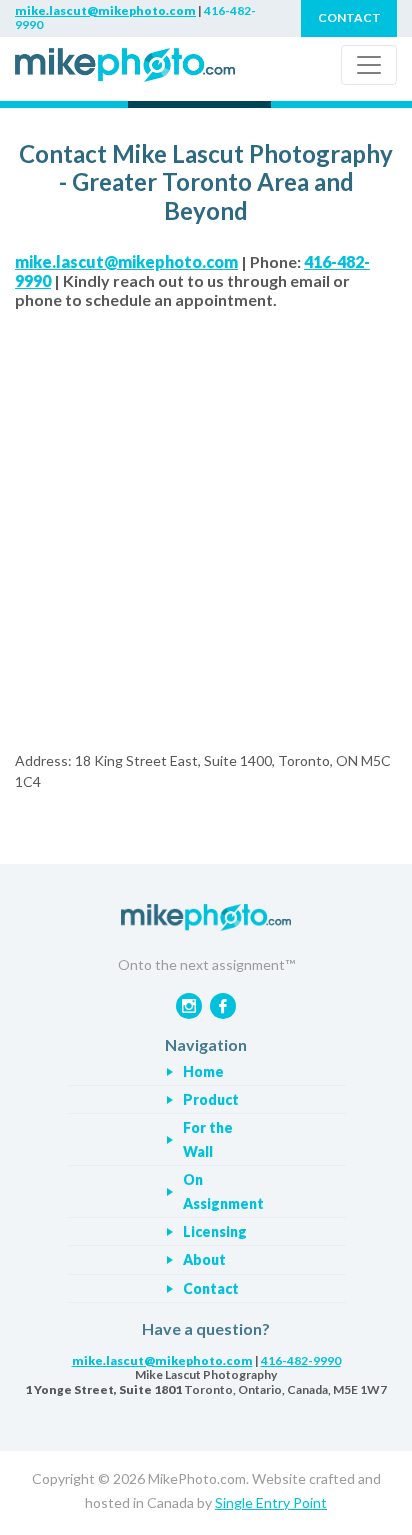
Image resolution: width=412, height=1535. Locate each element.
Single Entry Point (271, 1502)
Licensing (215, 1231)
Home (203, 1071)
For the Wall (208, 1139)
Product (211, 1099)
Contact (211, 1288)
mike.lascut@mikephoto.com (105, 10)
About (204, 1259)
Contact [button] (349, 17)
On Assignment (223, 1191)
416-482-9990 (301, 1360)
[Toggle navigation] (369, 65)
